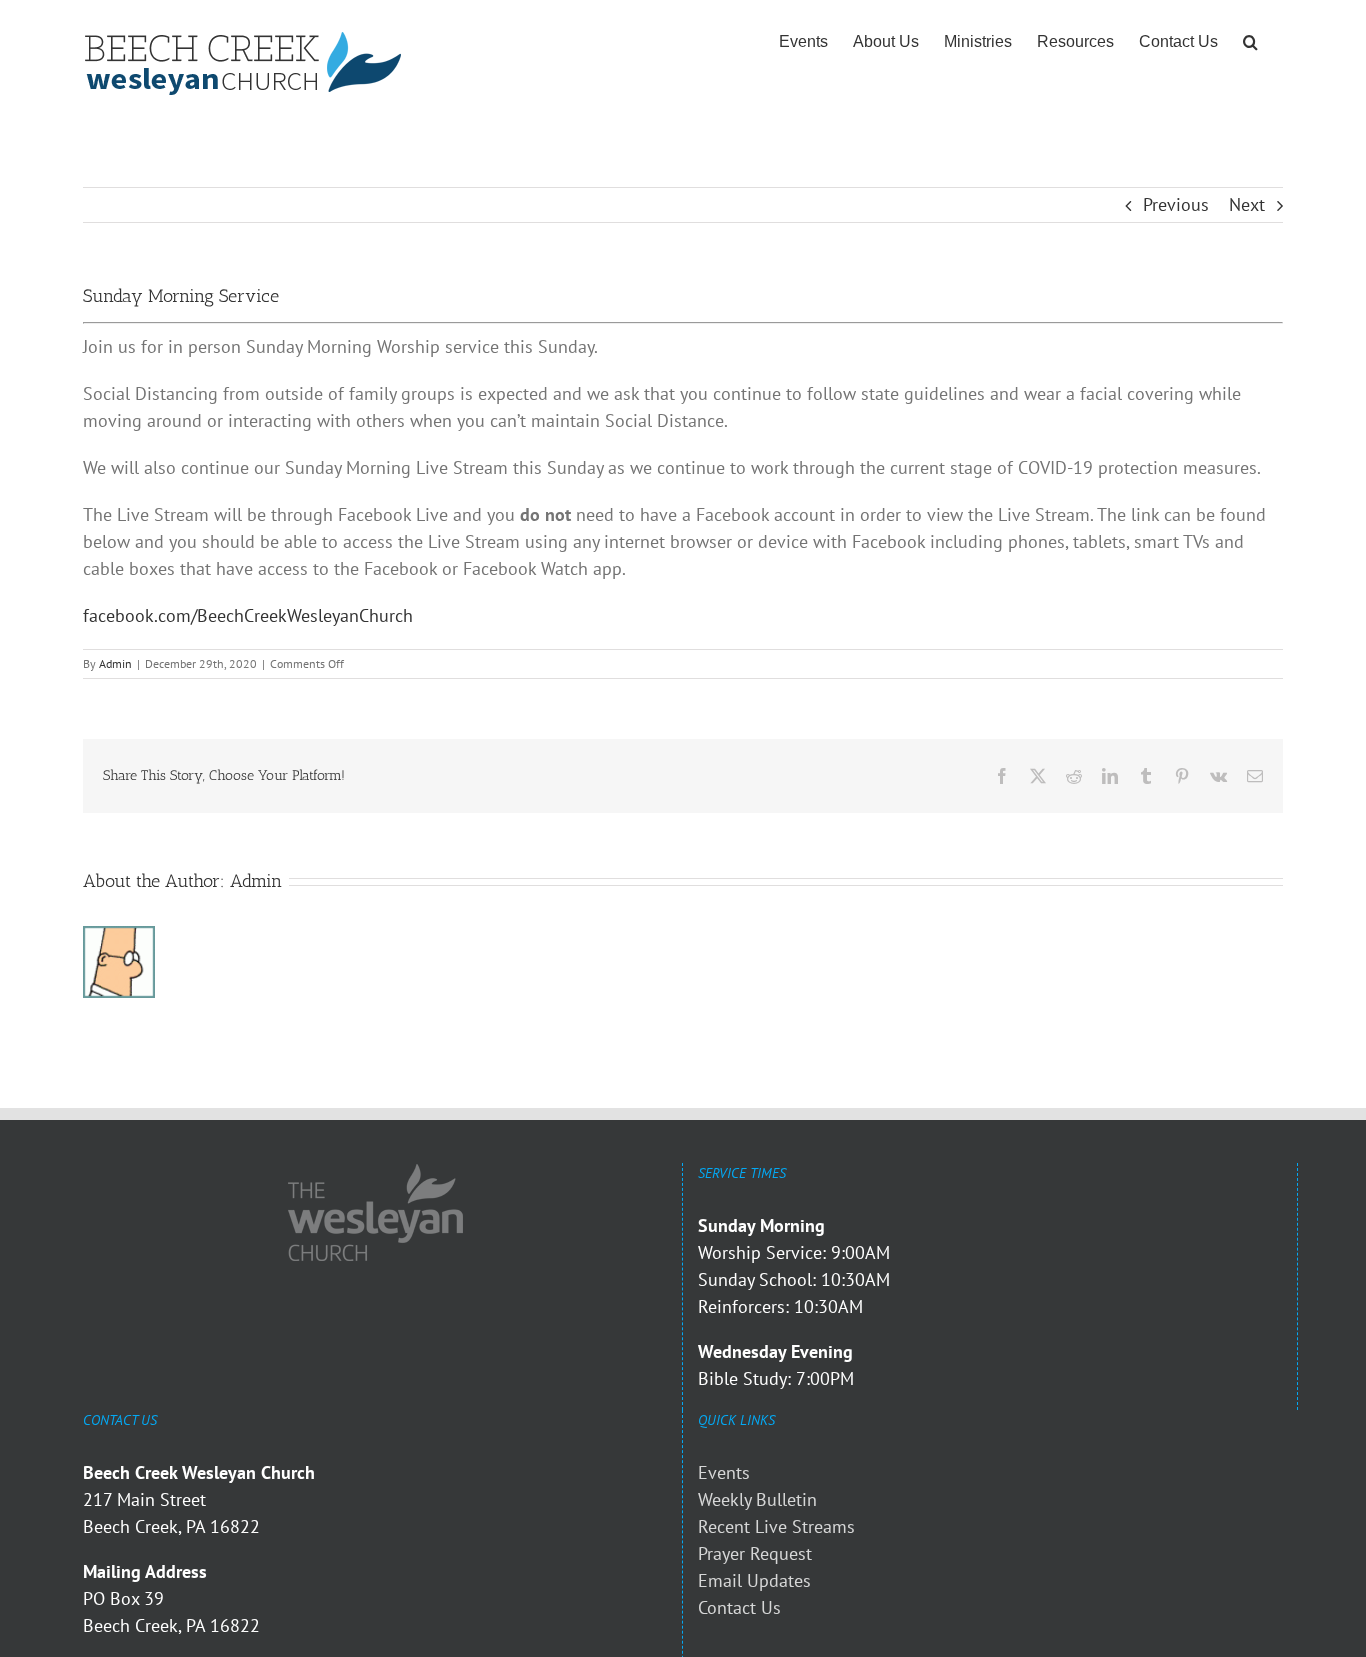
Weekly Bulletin (757, 1499)
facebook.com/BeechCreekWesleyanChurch (248, 615)
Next (1247, 204)
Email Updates (754, 1580)
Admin (115, 663)
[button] (1250, 42)
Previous (1176, 204)
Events (724, 1472)
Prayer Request (755, 1553)
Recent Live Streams (776, 1526)
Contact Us (739, 1607)
